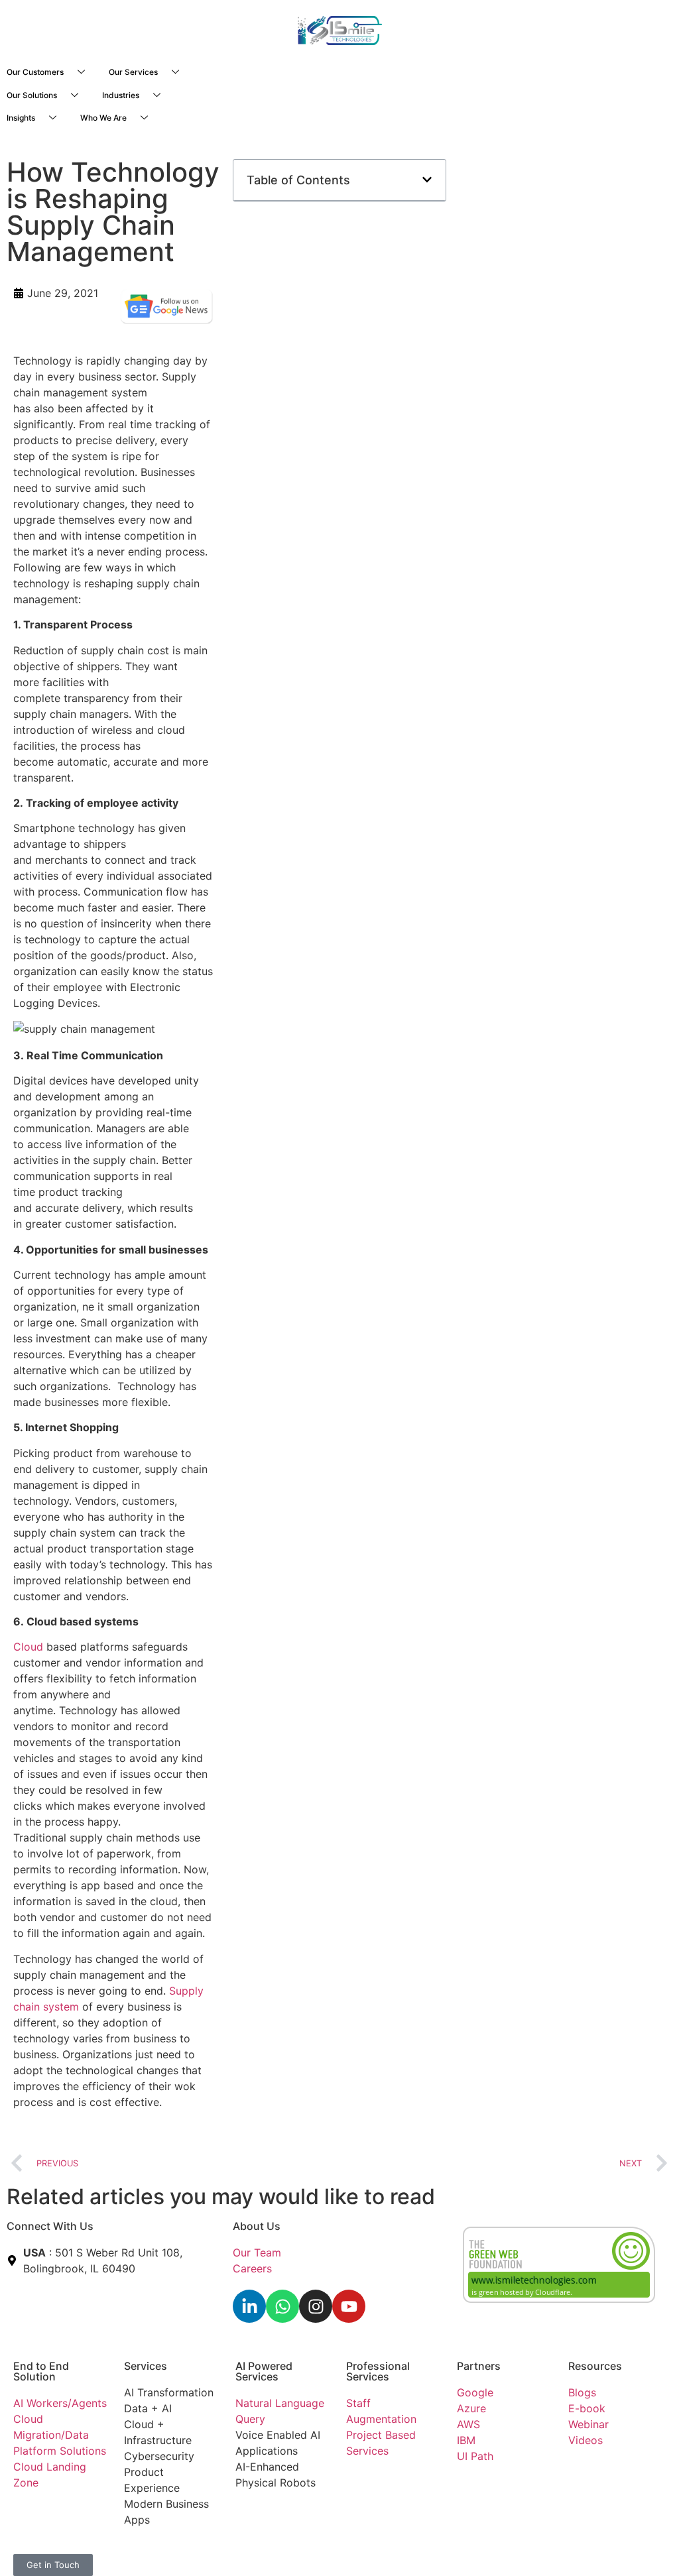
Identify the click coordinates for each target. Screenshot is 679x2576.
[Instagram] (316, 2306)
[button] (427, 180)
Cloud (28, 1647)
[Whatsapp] (282, 2306)
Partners (479, 2366)
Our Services (133, 72)
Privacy (254, 2549)
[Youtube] (349, 2306)
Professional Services (378, 2371)
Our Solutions (32, 95)
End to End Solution (41, 2371)
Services (146, 2366)
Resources (595, 2366)
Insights (21, 118)
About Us (257, 2226)
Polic (286, 2549)
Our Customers (35, 72)
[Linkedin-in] (249, 2306)
